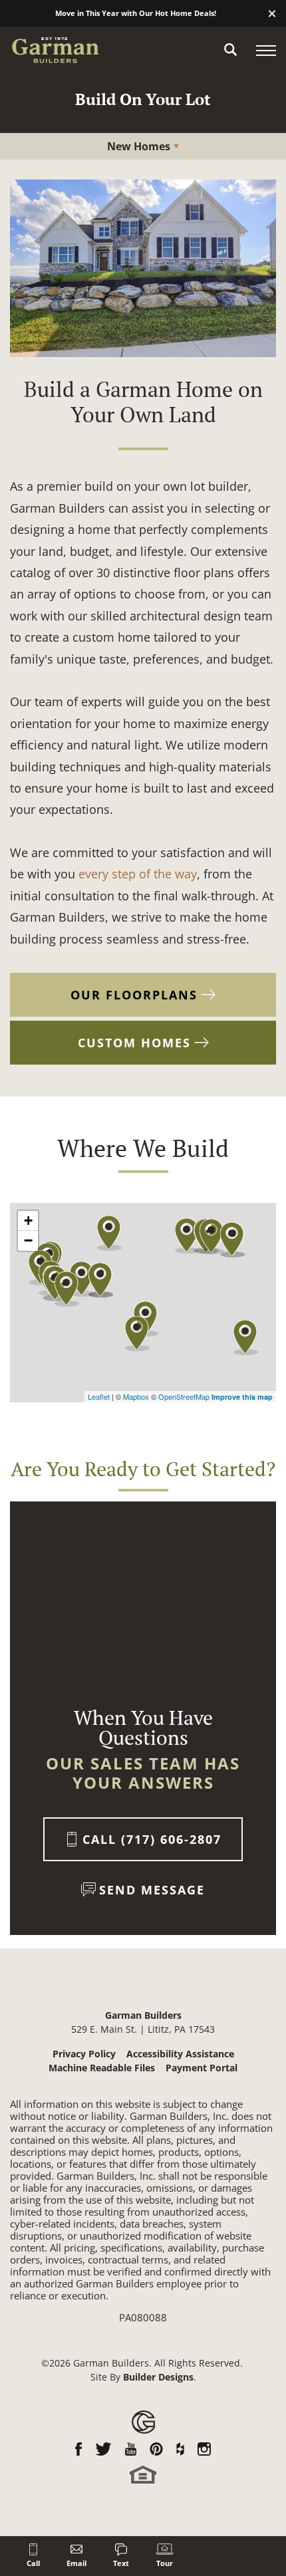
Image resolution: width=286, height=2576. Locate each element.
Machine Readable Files (102, 2068)
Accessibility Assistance (180, 2054)
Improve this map (242, 1397)
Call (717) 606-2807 (152, 1839)
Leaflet (99, 1396)
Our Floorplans (134, 995)
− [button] (28, 1240)
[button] (272, 14)
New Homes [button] (139, 146)
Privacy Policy (84, 2054)
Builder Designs (158, 2377)
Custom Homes (134, 1043)
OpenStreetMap (184, 1396)
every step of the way (138, 874)
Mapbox (136, 1396)
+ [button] (28, 1221)
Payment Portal (202, 2068)
